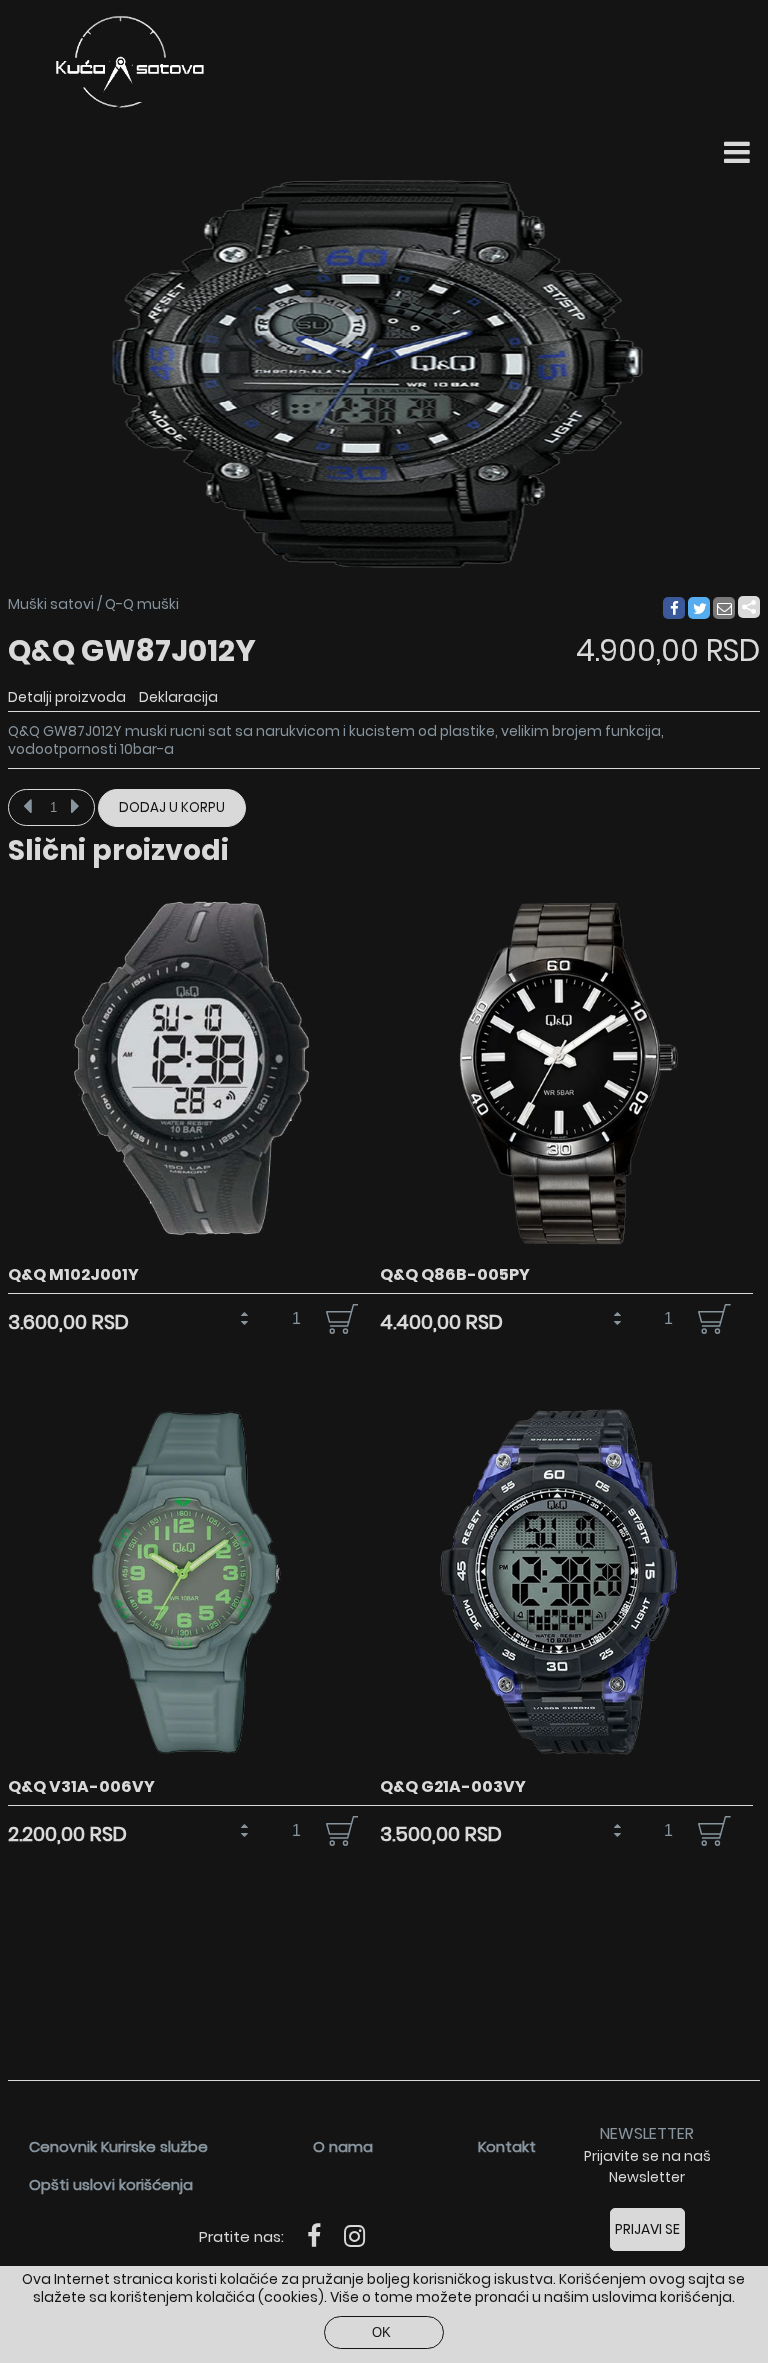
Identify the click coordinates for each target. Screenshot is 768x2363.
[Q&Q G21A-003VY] (566, 1764)
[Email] (725, 609)
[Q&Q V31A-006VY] (194, 1764)
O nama (343, 2146)
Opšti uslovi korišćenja (111, 2184)
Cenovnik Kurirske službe (118, 2146)
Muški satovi (51, 604)
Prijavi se (647, 2229)
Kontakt (507, 2146)
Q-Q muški (142, 604)
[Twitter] (700, 609)
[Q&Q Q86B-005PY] (566, 1252)
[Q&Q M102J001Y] (194, 1252)
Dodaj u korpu (172, 807)
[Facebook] (673, 609)
